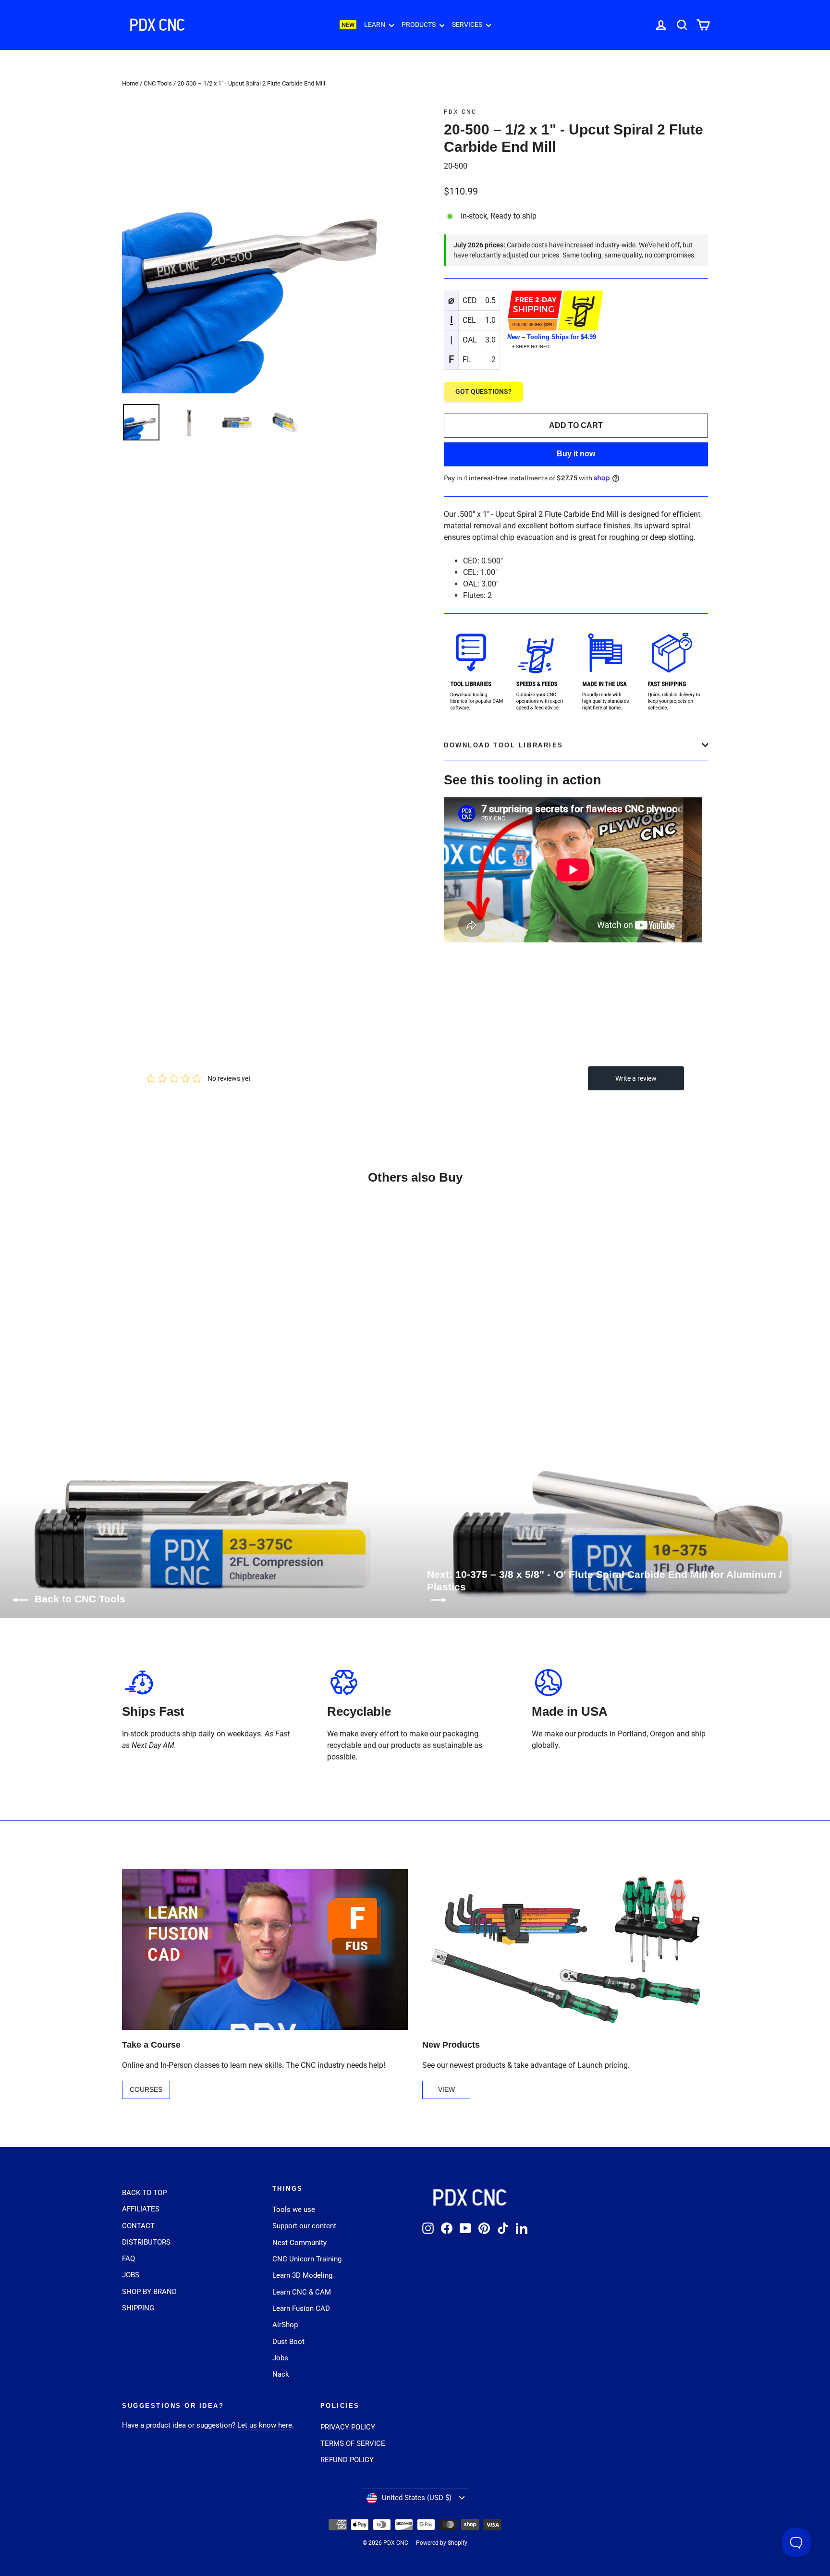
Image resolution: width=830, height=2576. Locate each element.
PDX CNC (460, 112)
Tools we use (294, 2210)
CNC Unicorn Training (307, 2259)
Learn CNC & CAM (302, 2292)
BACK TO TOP (144, 2193)
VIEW (446, 2089)
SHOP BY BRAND (149, 2292)
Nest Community (299, 2243)
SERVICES (468, 24)
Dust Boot (288, 2342)
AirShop (285, 2325)
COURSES (146, 2089)
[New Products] (565, 1949)
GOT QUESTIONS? (483, 391)
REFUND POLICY (347, 2460)
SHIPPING (138, 2308)
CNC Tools (158, 83)
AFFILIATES (141, 2209)
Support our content (304, 2226)
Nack (281, 2374)
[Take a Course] (265, 1949)
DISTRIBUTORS (146, 2242)
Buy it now (576, 454)
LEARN (375, 24)
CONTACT (138, 2226)
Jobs (280, 2358)
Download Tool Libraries (504, 745)
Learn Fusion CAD (301, 2308)
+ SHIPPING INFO (531, 347)
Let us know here (265, 2425)
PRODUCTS (419, 24)
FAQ (128, 2259)
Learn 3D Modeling (302, 2275)
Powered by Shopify (442, 2543)
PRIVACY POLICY (348, 2427)
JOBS (131, 2275)
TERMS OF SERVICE (353, 2443)
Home (130, 83)
